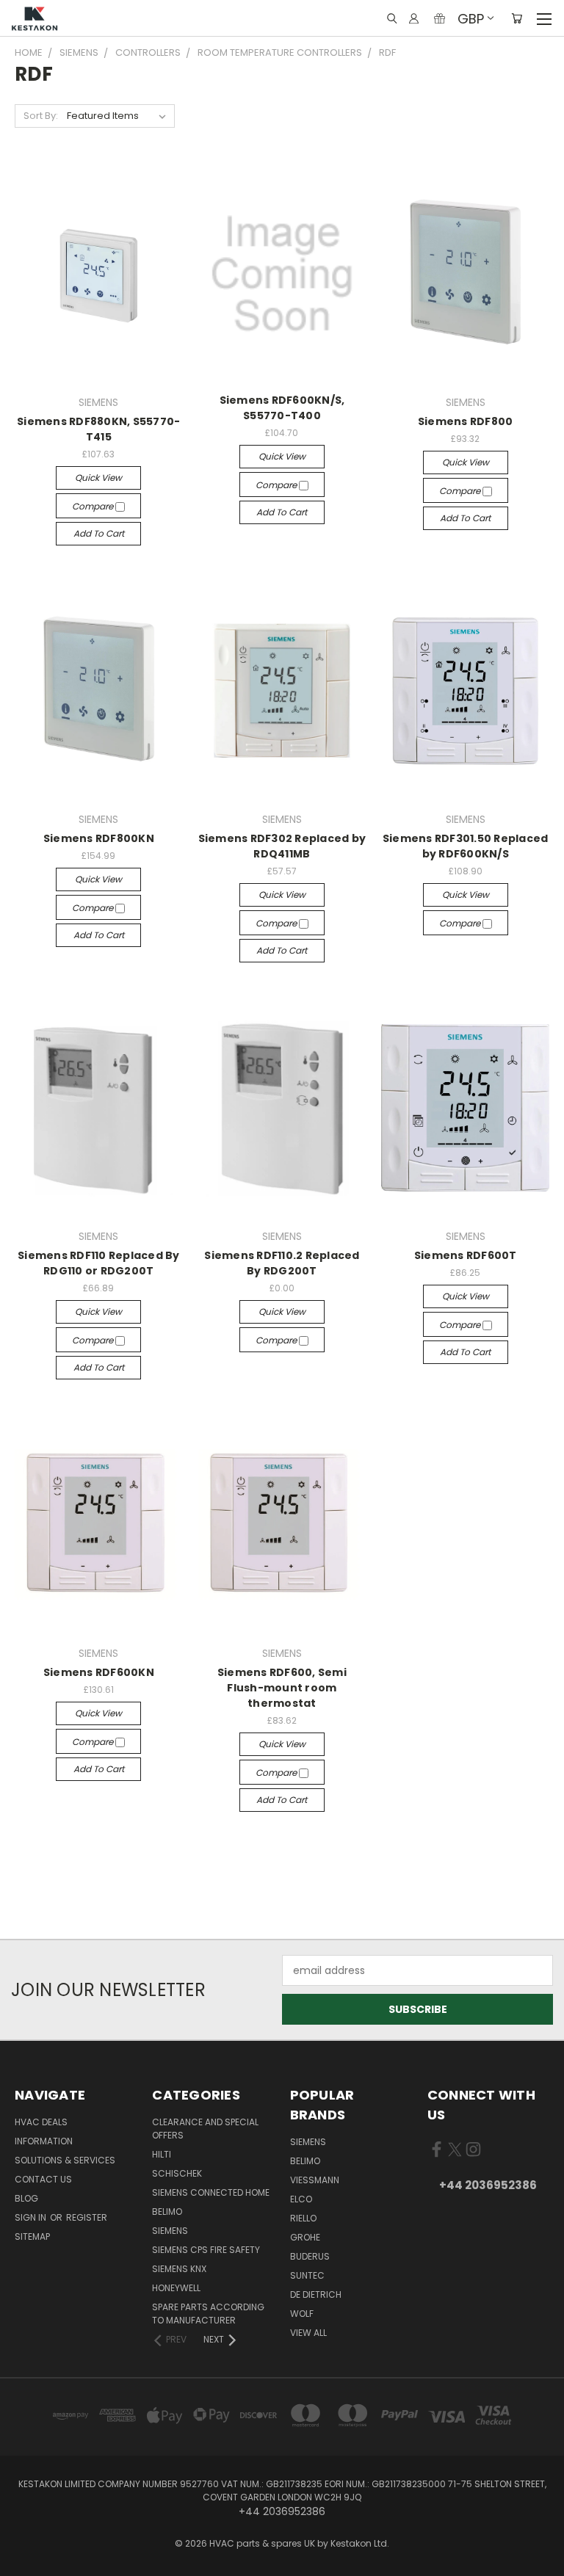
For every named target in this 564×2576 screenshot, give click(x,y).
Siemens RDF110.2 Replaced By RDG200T (282, 1263)
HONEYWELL (176, 2288)
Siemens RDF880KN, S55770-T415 (98, 429)
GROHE (305, 2237)
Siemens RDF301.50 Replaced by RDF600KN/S (466, 846)
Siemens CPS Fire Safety (206, 2250)
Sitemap (32, 2236)
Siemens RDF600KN (99, 1672)
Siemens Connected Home (211, 2192)
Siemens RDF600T (466, 1255)
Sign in (32, 2217)
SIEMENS (170, 2231)
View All (308, 2333)
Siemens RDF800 (466, 421)
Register (87, 2217)
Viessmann (315, 2180)
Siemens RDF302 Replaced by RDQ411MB (282, 846)
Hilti (162, 2154)
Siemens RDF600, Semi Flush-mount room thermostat (282, 1688)
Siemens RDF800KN (99, 838)
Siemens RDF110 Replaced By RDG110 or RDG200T (99, 1263)
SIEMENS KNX (179, 2269)
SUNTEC (307, 2275)
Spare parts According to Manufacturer (208, 2314)
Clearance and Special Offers (205, 2129)
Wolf (302, 2314)
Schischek (177, 2173)
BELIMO (167, 2212)
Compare (94, 506)
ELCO (301, 2199)
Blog (26, 2198)
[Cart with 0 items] (517, 18)
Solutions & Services (65, 2160)
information (44, 2141)
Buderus (310, 2256)
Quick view (98, 478)
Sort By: (41, 116)
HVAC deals (41, 2122)
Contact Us (43, 2179)
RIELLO (303, 2218)
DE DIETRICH (316, 2294)
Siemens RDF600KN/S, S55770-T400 (282, 408)
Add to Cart (99, 533)
